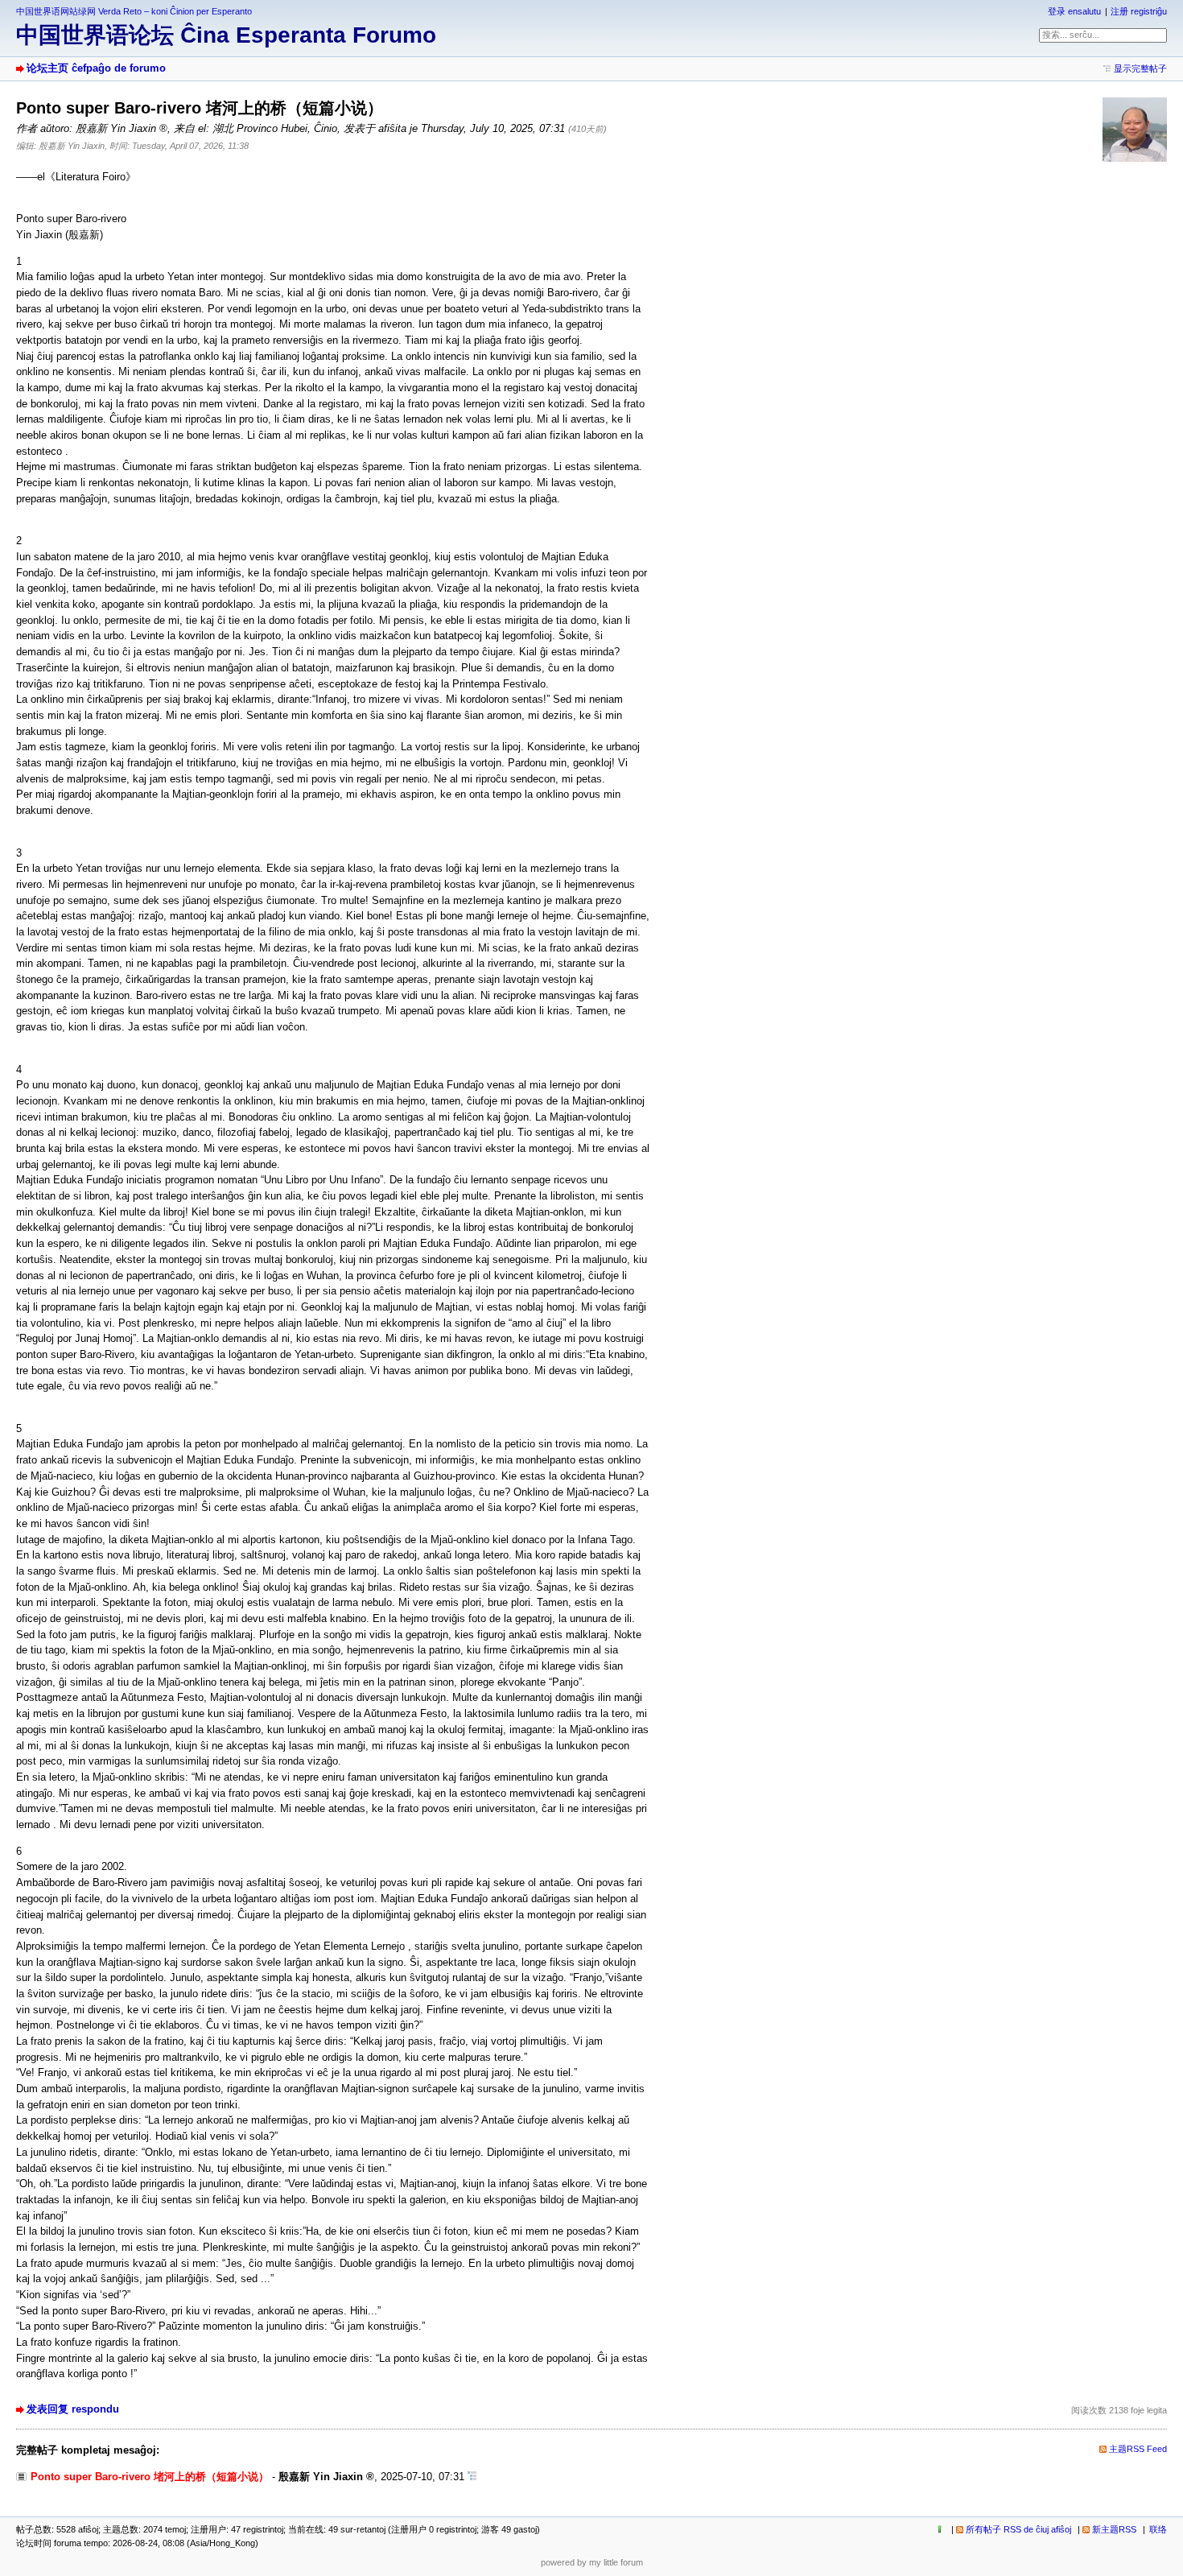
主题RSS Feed (1138, 2449)
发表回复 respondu (73, 2409)
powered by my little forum (592, 2562)
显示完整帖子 (1140, 68)
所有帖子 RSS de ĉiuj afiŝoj (1018, 2529)
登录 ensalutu (1074, 11)
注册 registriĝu (1139, 11)
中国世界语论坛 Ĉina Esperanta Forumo (226, 35)
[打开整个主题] (472, 2477)
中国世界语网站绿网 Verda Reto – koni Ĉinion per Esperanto (134, 11)
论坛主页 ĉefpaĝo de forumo (96, 68)
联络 (1158, 2529)
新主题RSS (1114, 2529)
